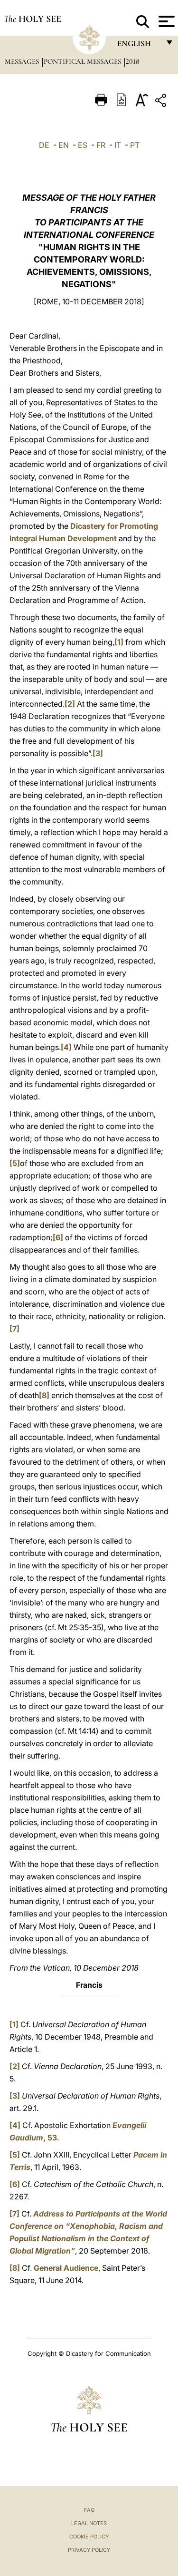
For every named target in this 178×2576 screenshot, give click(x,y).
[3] (98, 753)
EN (64, 145)
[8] (44, 1395)
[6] (58, 1237)
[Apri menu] (165, 21)
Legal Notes (89, 2523)
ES (83, 145)
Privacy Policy (89, 2550)
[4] (66, 1047)
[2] (70, 704)
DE (44, 145)
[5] (15, 1163)
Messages (23, 61)
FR (101, 145)
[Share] (162, 102)
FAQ (89, 2510)
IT (118, 145)
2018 (132, 61)
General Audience (66, 2268)
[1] (119, 642)
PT (135, 145)
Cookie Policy (89, 2537)
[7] (14, 1329)
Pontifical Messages (83, 61)
